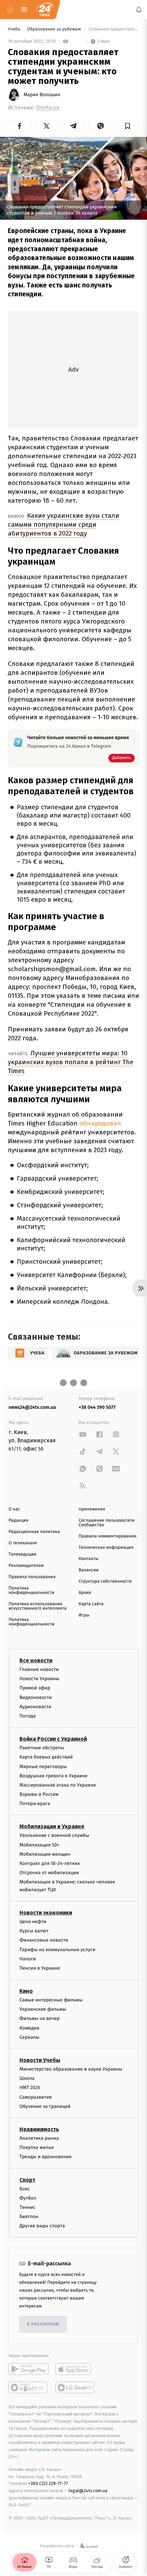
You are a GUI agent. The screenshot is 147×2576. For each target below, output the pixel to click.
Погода (28, 1716)
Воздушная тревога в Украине (54, 1775)
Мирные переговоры (43, 1766)
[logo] (44, 10)
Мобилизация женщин (45, 1854)
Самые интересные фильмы (51, 2000)
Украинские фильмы (43, 2009)
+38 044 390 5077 (97, 1407)
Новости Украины (39, 1679)
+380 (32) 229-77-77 (48, 2483)
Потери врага (35, 1804)
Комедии (29, 2028)
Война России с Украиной (53, 1739)
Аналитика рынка (39, 2138)
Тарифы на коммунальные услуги (57, 1949)
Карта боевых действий (46, 1757)
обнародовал (100, 1123)
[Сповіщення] (139, 10)
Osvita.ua (48, 108)
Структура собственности (105, 1581)
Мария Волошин (42, 95)
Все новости (36, 1660)
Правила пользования (32, 1577)
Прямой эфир (35, 1688)
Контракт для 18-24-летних (50, 1863)
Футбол (28, 2198)
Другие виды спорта (42, 2226)
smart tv (29, 2387)
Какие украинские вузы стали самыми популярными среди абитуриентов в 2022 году (64, 524)
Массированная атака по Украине (58, 1785)
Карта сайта (91, 1604)
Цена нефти (33, 1922)
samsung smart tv (75, 2387)
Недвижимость (39, 2129)
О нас (14, 1509)
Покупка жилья (37, 2147)
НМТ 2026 (30, 2088)
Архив (85, 1593)
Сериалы (29, 2037)
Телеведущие (23, 1554)
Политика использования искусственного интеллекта (38, 1606)
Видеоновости (36, 1697)
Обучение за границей (45, 2106)
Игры (84, 1615)
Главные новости (39, 1669)
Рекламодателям (26, 1566)
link (83, 1434)
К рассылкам (43, 2324)
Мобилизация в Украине (52, 1826)
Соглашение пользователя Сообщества (107, 1523)
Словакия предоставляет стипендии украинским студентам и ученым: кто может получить (113, 29)
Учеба (15, 29)
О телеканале (23, 1543)
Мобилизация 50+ (39, 1845)
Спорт (27, 2180)
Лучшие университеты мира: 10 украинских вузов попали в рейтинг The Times (71, 1062)
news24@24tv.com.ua (32, 1407)
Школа (27, 2078)
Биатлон (29, 2217)
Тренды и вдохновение (45, 2157)
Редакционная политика (34, 1532)
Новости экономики (46, 1913)
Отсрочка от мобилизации (49, 1873)
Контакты (89, 1559)
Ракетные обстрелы (42, 1748)
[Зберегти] (127, 126)
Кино (26, 1991)
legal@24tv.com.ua (88, 2491)
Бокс (25, 2188)
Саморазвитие (36, 2097)
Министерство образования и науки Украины (71, 2069)
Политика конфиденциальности (31, 1590)
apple (75, 2369)
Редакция (18, 1521)
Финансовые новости (44, 1940)
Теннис (28, 2207)
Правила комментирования (108, 1536)
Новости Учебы (40, 2060)
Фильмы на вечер (39, 2018)
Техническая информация (106, 1548)
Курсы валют (34, 1931)
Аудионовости (35, 1706)
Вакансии (89, 1570)
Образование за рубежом (55, 29)
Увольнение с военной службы (54, 1835)
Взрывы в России (39, 1794)
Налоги (28, 1959)
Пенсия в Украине (40, 1968)
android (29, 2369)
